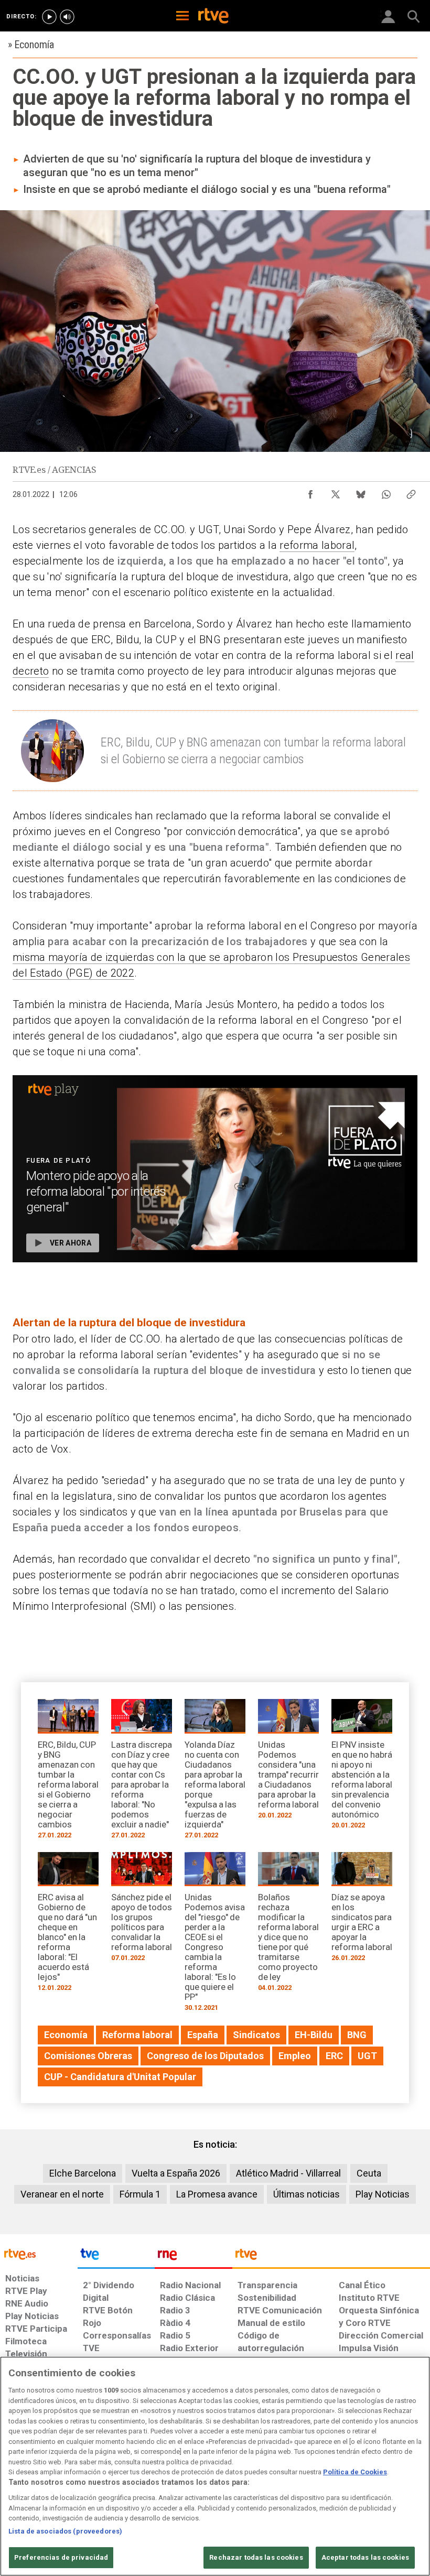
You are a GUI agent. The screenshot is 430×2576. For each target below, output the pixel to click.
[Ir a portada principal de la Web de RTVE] (39, 2253)
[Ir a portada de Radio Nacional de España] (193, 2257)
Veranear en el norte (62, 2194)
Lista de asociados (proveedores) (65, 2531)
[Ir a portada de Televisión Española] (116, 2257)
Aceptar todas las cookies (365, 2557)
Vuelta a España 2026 (176, 2173)
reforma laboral (317, 545)
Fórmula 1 (140, 2194)
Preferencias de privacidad (61, 2557)
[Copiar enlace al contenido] (411, 492)
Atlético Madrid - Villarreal (288, 2173)
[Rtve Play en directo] (49, 17)
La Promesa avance (217, 2194)
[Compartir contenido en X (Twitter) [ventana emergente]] (336, 492)
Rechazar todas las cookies (256, 2557)
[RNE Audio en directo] (67, 17)
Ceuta (369, 2173)
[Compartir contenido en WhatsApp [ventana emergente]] (386, 492)
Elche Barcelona (83, 2173)
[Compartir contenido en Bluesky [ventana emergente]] (361, 492)
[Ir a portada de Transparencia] (331, 2257)
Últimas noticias (307, 2194)
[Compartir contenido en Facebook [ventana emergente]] (310, 492)
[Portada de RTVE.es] (213, 17)
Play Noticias (383, 2194)
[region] (215, 2466)
